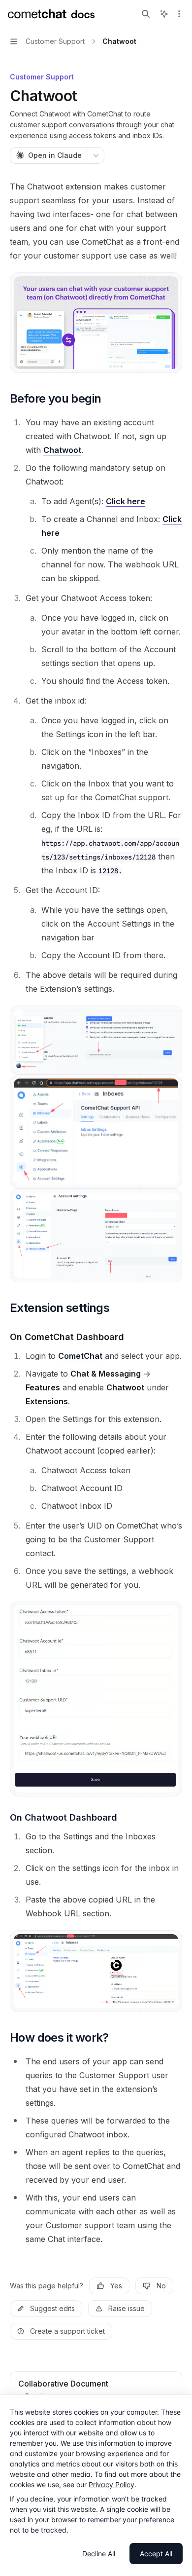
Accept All (156, 2554)
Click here (126, 501)
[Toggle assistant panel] (164, 14)
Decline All (99, 2554)
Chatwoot (62, 450)
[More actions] (179, 14)
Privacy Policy (112, 2484)
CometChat (80, 1356)
